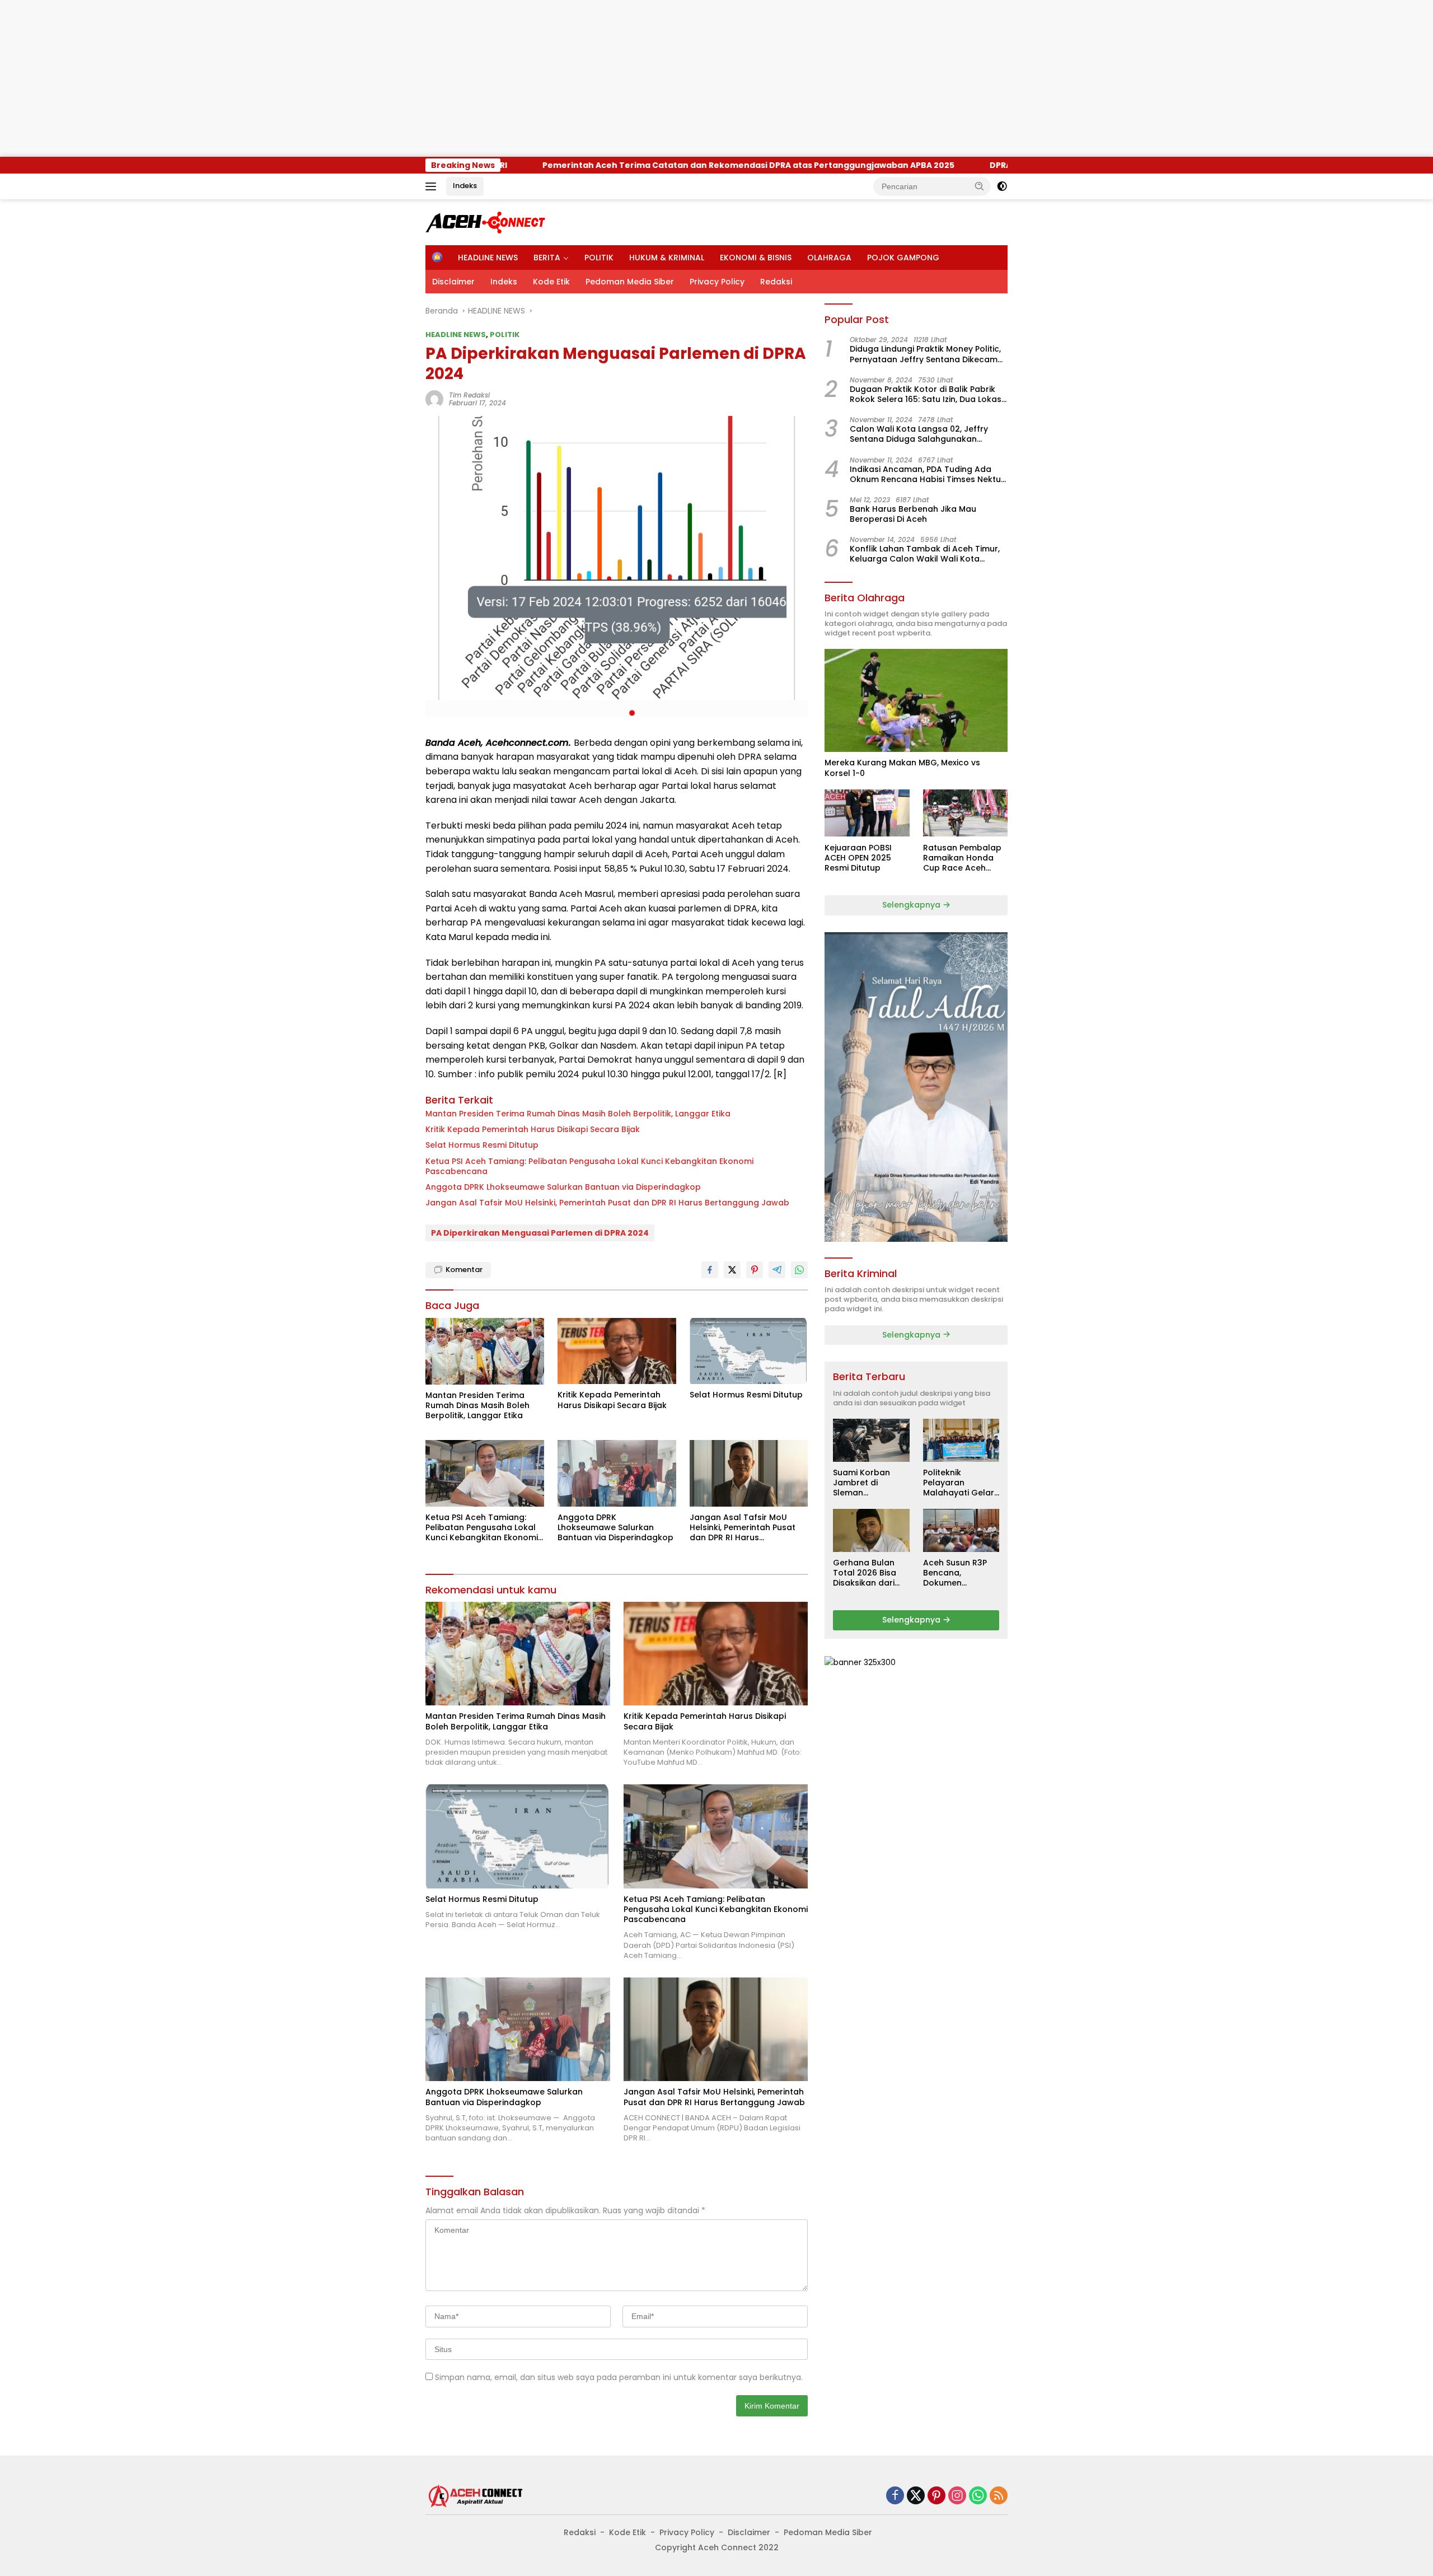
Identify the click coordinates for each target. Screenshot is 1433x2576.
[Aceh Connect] (487, 222)
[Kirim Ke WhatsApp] (799, 1270)
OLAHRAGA (829, 258)
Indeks (465, 186)
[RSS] (999, 2496)
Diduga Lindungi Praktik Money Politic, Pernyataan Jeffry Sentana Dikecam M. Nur (925, 354)
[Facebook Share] (710, 1270)
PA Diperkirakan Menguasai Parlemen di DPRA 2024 (540, 1233)
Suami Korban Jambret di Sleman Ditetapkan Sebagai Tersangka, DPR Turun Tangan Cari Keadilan (865, 1483)
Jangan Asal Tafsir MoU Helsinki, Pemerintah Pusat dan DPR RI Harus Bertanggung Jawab (607, 1203)
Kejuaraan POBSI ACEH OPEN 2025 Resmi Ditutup (858, 857)
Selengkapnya (912, 905)
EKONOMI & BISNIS (756, 258)
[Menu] (433, 186)
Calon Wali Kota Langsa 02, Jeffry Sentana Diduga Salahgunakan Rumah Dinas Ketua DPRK (919, 434)
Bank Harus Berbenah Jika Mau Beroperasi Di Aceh (913, 514)
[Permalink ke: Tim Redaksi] (434, 399)
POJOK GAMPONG (903, 258)
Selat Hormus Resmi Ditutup (482, 1145)
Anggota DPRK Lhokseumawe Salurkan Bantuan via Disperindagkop (563, 1187)
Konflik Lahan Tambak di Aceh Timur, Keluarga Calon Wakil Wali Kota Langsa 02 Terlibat (925, 554)
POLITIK (599, 258)
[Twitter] (916, 2496)
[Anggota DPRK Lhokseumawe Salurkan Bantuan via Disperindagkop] (617, 1473)
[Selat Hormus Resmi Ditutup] (749, 1351)
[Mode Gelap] (1002, 186)
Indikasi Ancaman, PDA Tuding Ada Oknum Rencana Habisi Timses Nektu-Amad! (928, 474)
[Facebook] (895, 2496)
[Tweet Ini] (732, 1270)
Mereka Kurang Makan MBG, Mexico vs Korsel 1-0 (902, 768)
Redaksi (776, 282)
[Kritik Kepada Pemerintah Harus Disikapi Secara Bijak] (617, 1351)
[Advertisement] (336, 78)
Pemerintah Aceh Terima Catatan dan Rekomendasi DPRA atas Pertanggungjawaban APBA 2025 (598, 165)
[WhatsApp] (978, 2496)
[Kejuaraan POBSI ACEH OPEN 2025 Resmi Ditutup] (867, 813)
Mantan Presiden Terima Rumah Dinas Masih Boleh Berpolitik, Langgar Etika (578, 1114)
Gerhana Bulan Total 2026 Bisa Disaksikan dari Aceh (865, 1573)
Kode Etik (551, 282)
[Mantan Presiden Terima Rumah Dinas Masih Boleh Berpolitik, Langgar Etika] (485, 1351)
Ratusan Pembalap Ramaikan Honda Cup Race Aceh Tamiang (962, 857)
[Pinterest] (936, 2496)
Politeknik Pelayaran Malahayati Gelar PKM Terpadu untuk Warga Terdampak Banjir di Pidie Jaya (959, 1483)
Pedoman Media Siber (630, 282)
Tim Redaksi (469, 395)
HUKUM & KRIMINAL (667, 258)
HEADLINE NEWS (488, 258)
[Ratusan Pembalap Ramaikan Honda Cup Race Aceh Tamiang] (965, 813)
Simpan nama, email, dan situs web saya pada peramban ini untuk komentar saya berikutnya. (619, 2377)
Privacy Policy (717, 282)
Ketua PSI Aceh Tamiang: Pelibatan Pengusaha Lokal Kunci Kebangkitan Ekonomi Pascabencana (589, 1166)
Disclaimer (453, 282)
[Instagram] (957, 2496)
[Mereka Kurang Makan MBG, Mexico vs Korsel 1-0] (916, 700)
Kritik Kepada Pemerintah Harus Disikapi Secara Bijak (533, 1129)
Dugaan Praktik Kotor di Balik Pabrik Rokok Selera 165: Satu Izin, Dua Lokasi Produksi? (926, 394)
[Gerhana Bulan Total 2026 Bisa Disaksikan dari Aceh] (871, 1530)
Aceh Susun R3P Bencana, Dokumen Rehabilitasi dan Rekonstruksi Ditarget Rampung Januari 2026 (961, 1573)
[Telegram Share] (777, 1270)
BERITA (547, 258)
